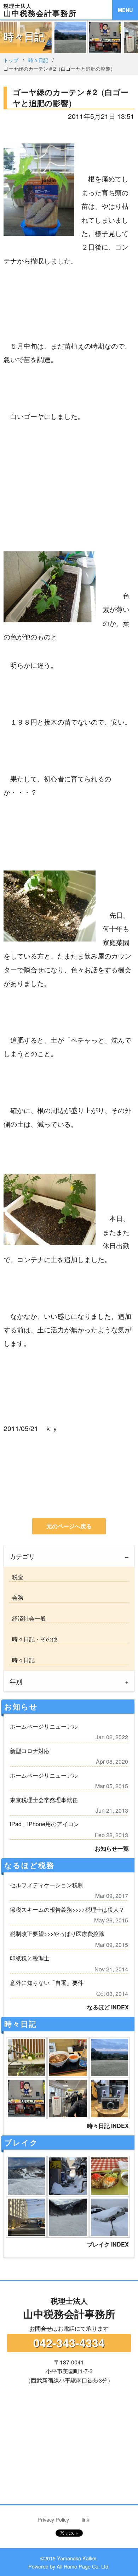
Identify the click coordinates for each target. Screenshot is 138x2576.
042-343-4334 (69, 2343)
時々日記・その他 (33, 1639)
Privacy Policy (53, 2519)
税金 (16, 1577)
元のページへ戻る (69, 1526)
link (85, 2519)
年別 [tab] (16, 1681)
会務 (16, 1597)
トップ (11, 60)
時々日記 (38, 60)
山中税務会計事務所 (69, 2308)
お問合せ (41, 2328)
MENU (125, 10)
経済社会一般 (28, 1618)
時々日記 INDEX (108, 2126)
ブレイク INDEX (108, 2244)
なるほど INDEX (108, 2007)
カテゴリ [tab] (22, 1556)
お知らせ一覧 (112, 1848)
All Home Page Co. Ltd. (83, 2566)
